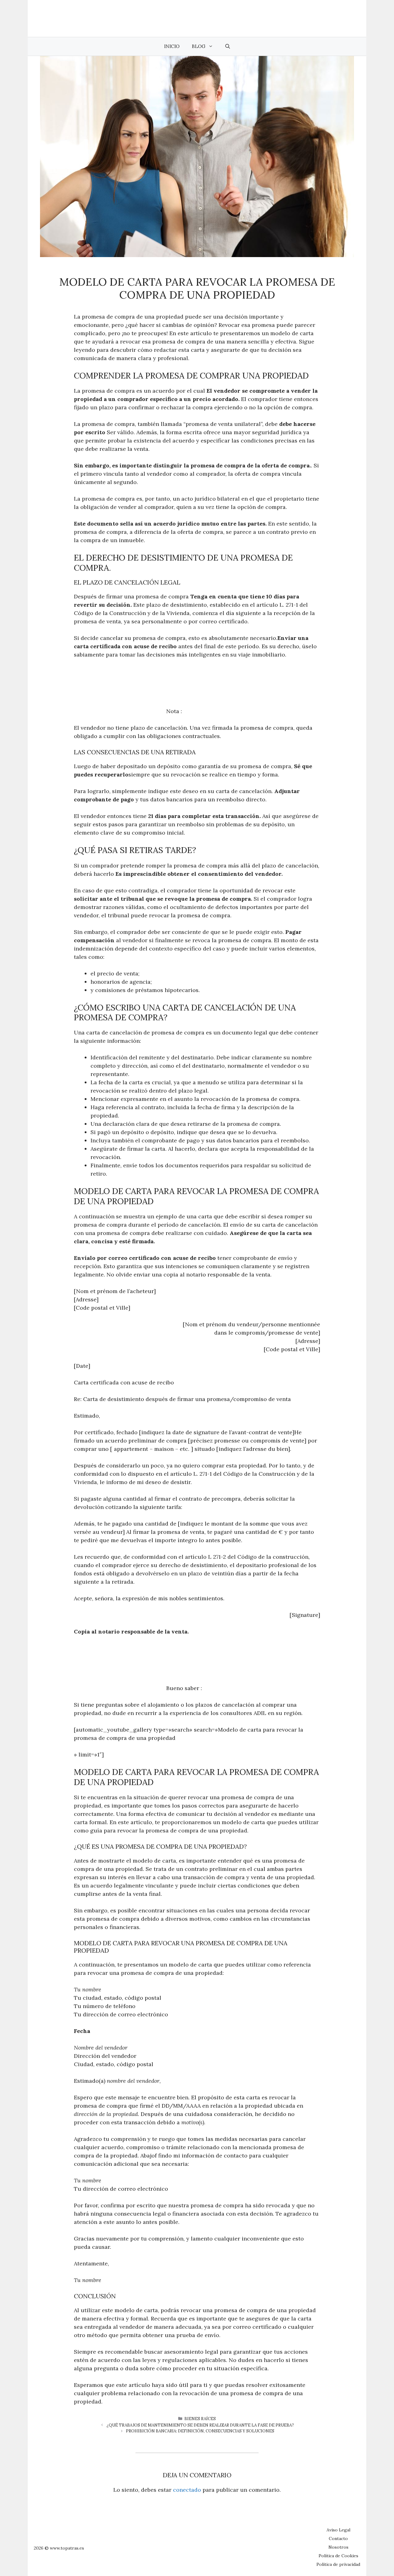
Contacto (338, 2538)
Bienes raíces (200, 2419)
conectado (187, 2490)
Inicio (172, 46)
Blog (199, 46)
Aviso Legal (338, 2530)
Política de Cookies (338, 2556)
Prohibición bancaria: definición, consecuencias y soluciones (200, 2431)
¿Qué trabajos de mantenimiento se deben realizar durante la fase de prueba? (200, 2425)
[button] (228, 46)
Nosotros (338, 2547)
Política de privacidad (338, 2564)
